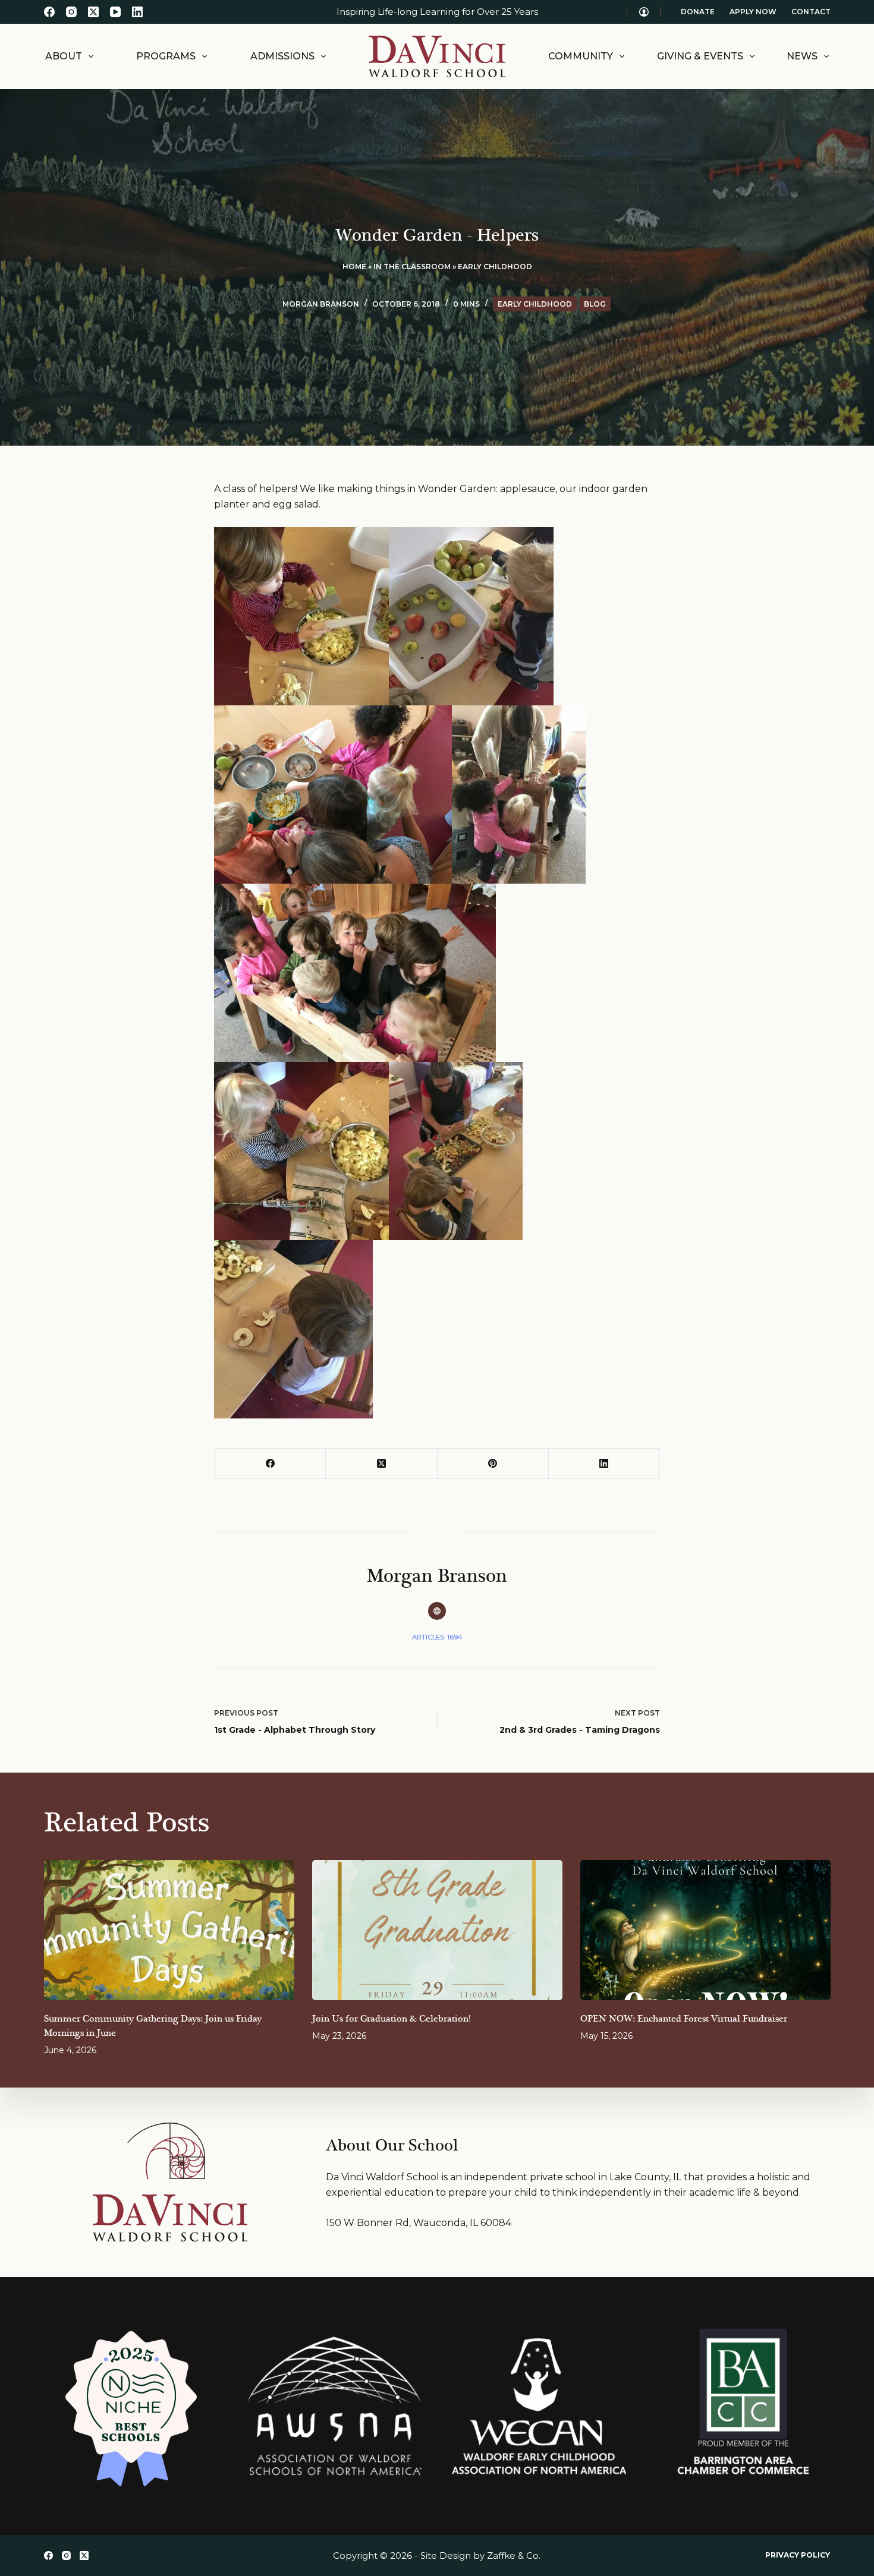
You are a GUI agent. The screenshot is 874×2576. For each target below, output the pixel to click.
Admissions (282, 56)
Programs (166, 56)
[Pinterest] (493, 1464)
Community (581, 56)
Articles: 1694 (437, 1637)
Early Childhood (495, 267)
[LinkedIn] (137, 12)
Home (354, 267)
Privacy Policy (798, 2555)
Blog (595, 304)
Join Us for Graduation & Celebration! (391, 2019)
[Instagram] (71, 12)
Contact (811, 12)
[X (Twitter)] (93, 12)
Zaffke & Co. (514, 2555)
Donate (698, 12)
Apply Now (753, 12)
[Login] (644, 12)
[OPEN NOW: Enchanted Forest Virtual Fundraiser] (705, 1930)
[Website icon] (437, 1611)
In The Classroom (412, 267)
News (802, 56)
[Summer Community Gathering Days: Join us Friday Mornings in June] (169, 1930)
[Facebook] (49, 12)
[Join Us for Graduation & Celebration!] (437, 1930)
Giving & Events (700, 56)
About (64, 56)
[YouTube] (115, 12)
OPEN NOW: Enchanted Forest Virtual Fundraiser (684, 2019)
